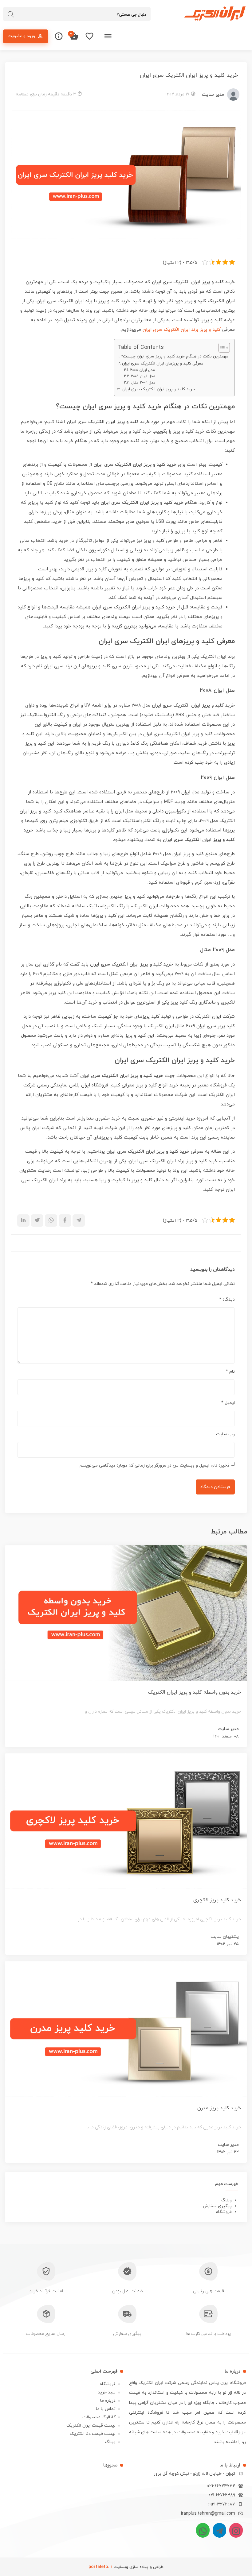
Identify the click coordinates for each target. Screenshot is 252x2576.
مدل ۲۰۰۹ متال (143, 383)
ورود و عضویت (21, 36)
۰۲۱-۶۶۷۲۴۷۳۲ (221, 2486)
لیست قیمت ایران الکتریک (91, 2426)
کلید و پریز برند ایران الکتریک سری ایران (182, 330)
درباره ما (108, 2401)
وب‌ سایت (225, 1434)
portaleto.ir (100, 2567)
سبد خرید (107, 2392)
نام (230, 1372)
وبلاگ (226, 2200)
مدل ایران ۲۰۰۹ (143, 376)
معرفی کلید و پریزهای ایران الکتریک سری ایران (163, 363)
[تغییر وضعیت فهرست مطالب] (221, 348)
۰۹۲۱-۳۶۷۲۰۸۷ (221, 2504)
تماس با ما (106, 2409)
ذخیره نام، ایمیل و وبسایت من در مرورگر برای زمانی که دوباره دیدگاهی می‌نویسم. (154, 1465)
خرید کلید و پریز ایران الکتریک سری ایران (159, 389)
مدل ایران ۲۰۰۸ (142, 370)
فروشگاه (224, 2212)
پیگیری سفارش (217, 2206)
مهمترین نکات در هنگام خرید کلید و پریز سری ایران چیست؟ (175, 356)
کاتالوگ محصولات (99, 2417)
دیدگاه (227, 1300)
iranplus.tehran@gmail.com (208, 2514)
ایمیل (228, 1403)
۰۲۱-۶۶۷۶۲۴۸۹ (222, 2495)
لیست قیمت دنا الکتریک (93, 2434)
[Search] (11, 14)
